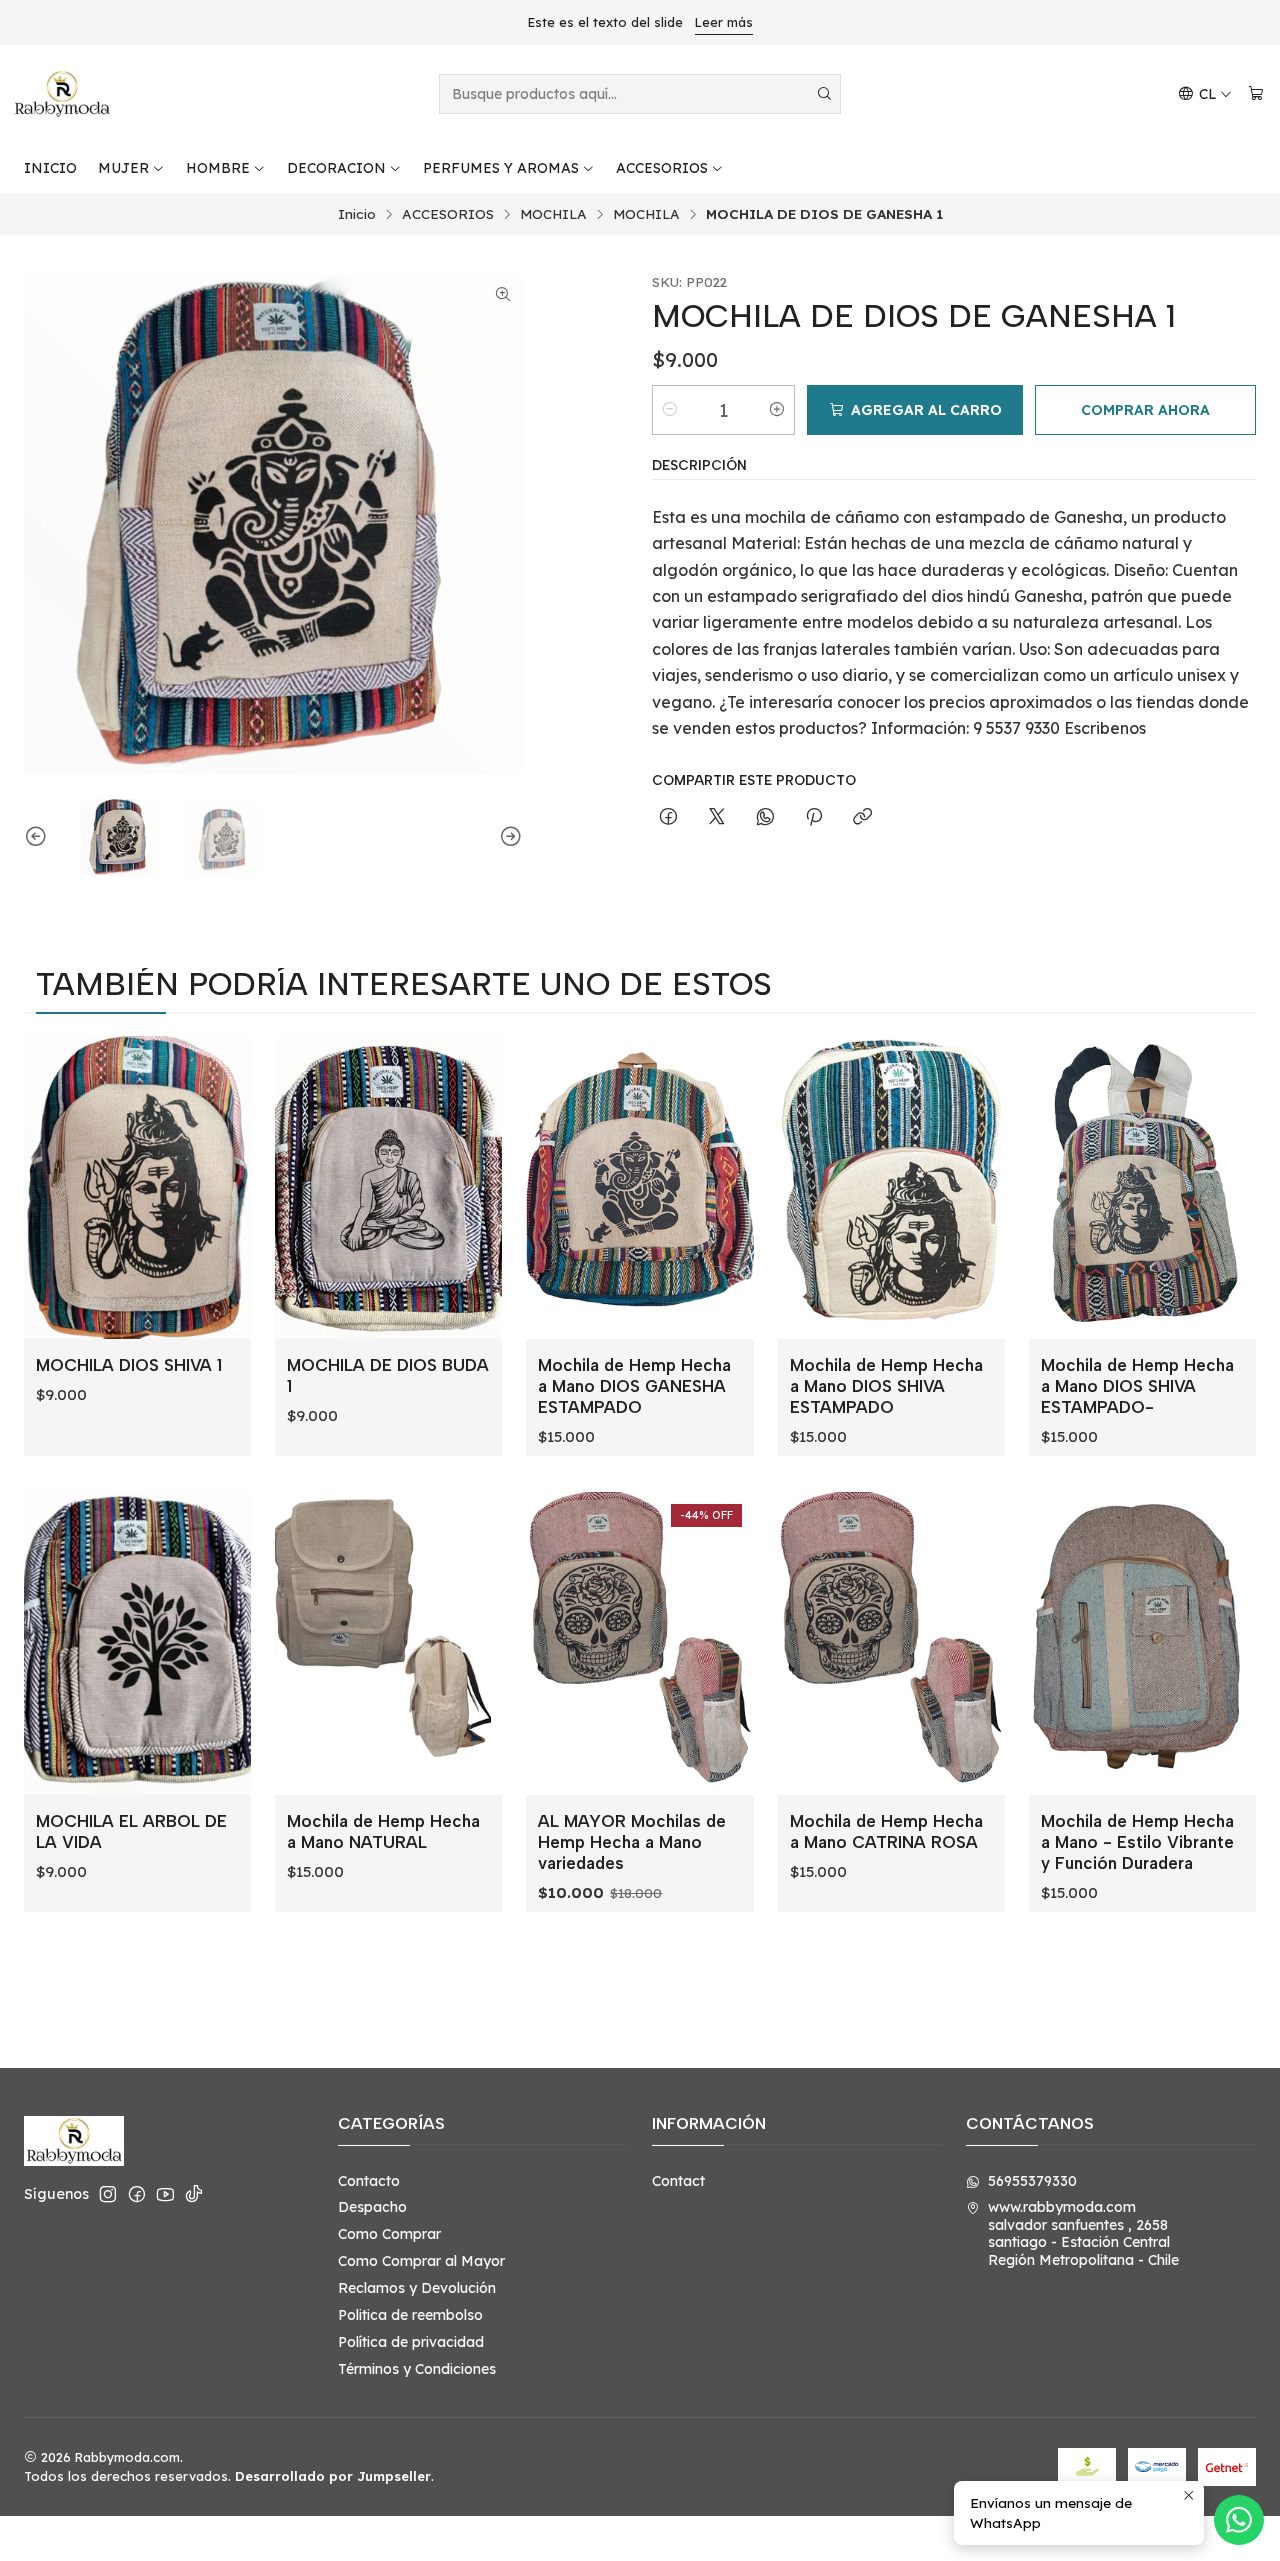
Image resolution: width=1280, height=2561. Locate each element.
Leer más (724, 22)
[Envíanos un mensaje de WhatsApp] (1239, 2520)
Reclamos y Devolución (417, 2288)
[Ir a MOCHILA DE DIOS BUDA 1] (388, 1187)
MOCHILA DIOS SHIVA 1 (129, 1365)
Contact (678, 2181)
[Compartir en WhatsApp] (765, 817)
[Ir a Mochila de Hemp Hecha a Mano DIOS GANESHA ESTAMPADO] (639, 1187)
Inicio (357, 214)
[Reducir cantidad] (670, 410)
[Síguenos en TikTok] (194, 2194)
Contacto (369, 2181)
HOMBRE (218, 168)
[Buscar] (824, 94)
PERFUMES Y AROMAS (501, 168)
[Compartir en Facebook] (668, 817)
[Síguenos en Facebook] (137, 2194)
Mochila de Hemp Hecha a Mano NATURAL (383, 1831)
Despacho (372, 2207)
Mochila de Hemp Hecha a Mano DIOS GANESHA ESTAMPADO (634, 1386)
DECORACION (336, 168)
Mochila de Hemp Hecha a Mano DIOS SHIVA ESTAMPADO (886, 1386)
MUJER (123, 168)
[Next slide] (508, 837)
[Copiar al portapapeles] (862, 817)
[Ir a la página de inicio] (62, 94)
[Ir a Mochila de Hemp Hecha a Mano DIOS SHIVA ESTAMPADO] (891, 1187)
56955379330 (1032, 2181)
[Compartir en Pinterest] (814, 817)
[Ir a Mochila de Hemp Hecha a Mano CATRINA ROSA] (891, 1643)
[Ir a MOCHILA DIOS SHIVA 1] (137, 1187)
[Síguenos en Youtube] (165, 2194)
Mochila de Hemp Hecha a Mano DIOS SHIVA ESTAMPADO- (1137, 1386)
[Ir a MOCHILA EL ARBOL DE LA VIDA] (137, 1643)
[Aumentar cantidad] (777, 410)
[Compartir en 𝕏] (717, 817)
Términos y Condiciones (417, 2369)
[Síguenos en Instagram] (108, 2194)
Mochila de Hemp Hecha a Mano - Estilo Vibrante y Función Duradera (1137, 1842)
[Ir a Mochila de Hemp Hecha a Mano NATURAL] (388, 1643)
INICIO (50, 168)
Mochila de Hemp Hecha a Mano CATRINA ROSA (886, 1831)
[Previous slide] (39, 837)
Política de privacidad (411, 2342)
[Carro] (1256, 94)
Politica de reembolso (410, 2315)
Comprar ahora (1145, 410)
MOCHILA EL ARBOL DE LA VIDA (131, 1831)
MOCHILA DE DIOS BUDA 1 (388, 1375)
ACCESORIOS (662, 168)
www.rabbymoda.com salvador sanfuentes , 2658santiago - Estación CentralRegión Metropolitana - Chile (1083, 2233)
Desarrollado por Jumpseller (333, 2476)
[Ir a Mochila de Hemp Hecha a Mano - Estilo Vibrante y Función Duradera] (1142, 1643)
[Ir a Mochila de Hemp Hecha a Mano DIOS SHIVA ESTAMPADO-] (1142, 1187)
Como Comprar (389, 2234)
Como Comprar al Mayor (421, 2261)
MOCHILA (553, 214)
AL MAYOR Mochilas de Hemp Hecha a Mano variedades (632, 1842)
